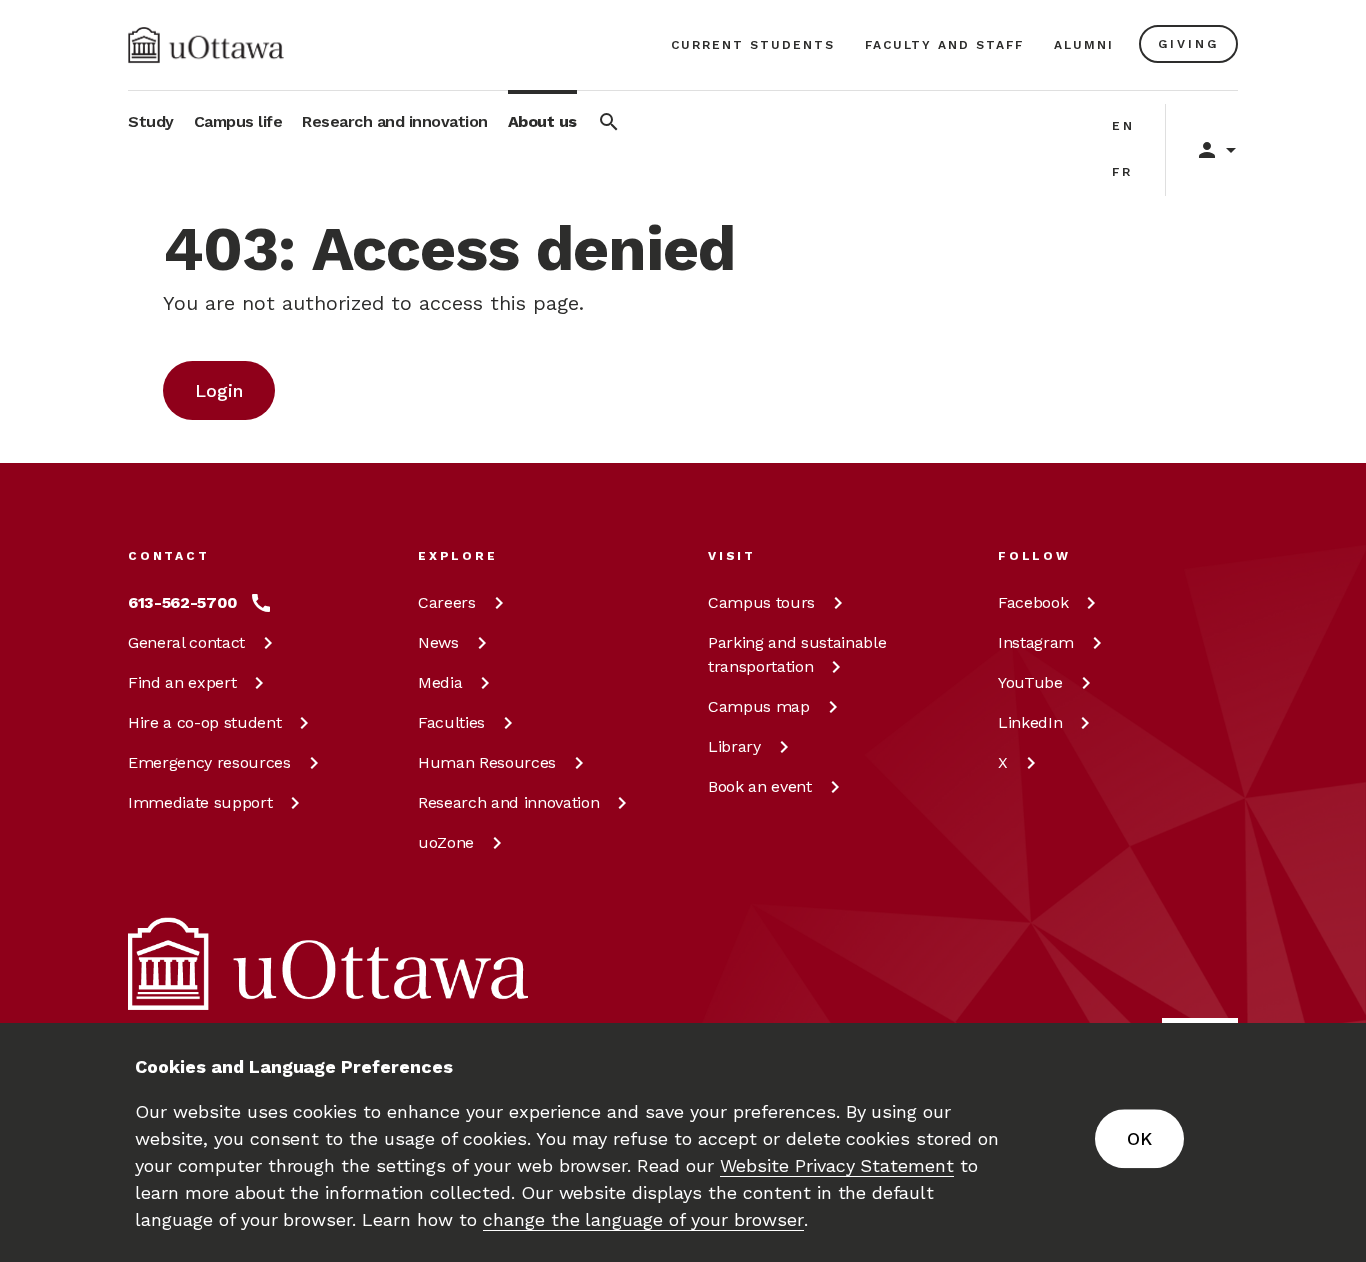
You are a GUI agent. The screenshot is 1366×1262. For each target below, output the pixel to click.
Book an (760, 786)
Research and (508, 802)
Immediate (200, 802)
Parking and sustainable (797, 654)
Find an (182, 682)
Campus (761, 602)
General (186, 642)
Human (487, 762)
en (1123, 126)
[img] (206, 45)
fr (1122, 172)
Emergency (209, 762)
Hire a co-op (204, 722)
